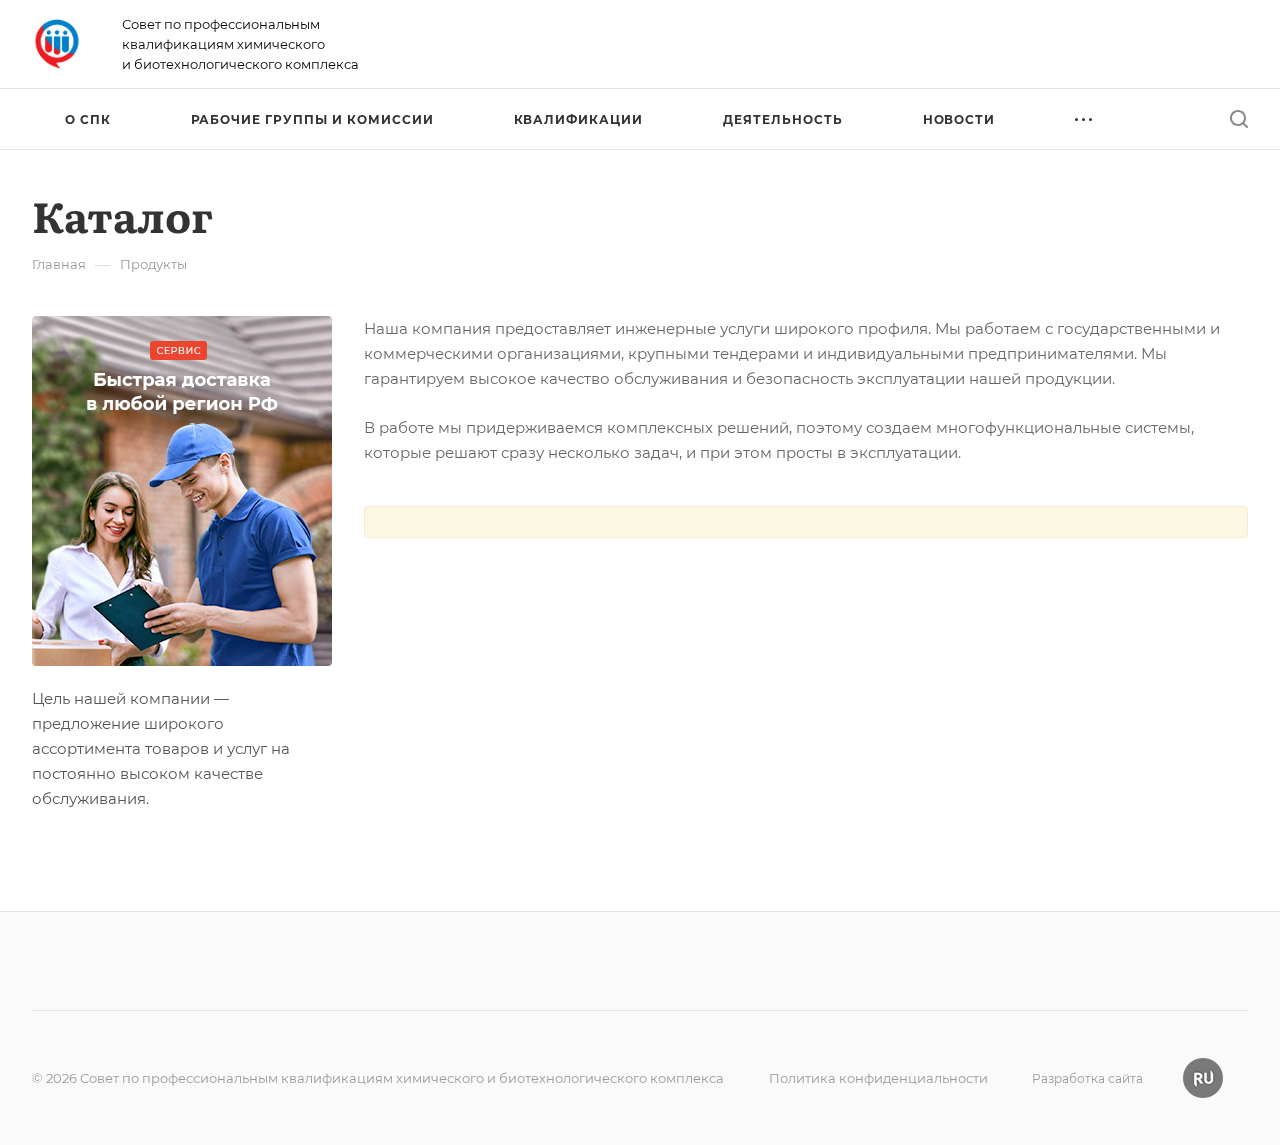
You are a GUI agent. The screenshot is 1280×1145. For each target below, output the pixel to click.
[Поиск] (1238, 119)
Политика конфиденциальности (878, 1078)
